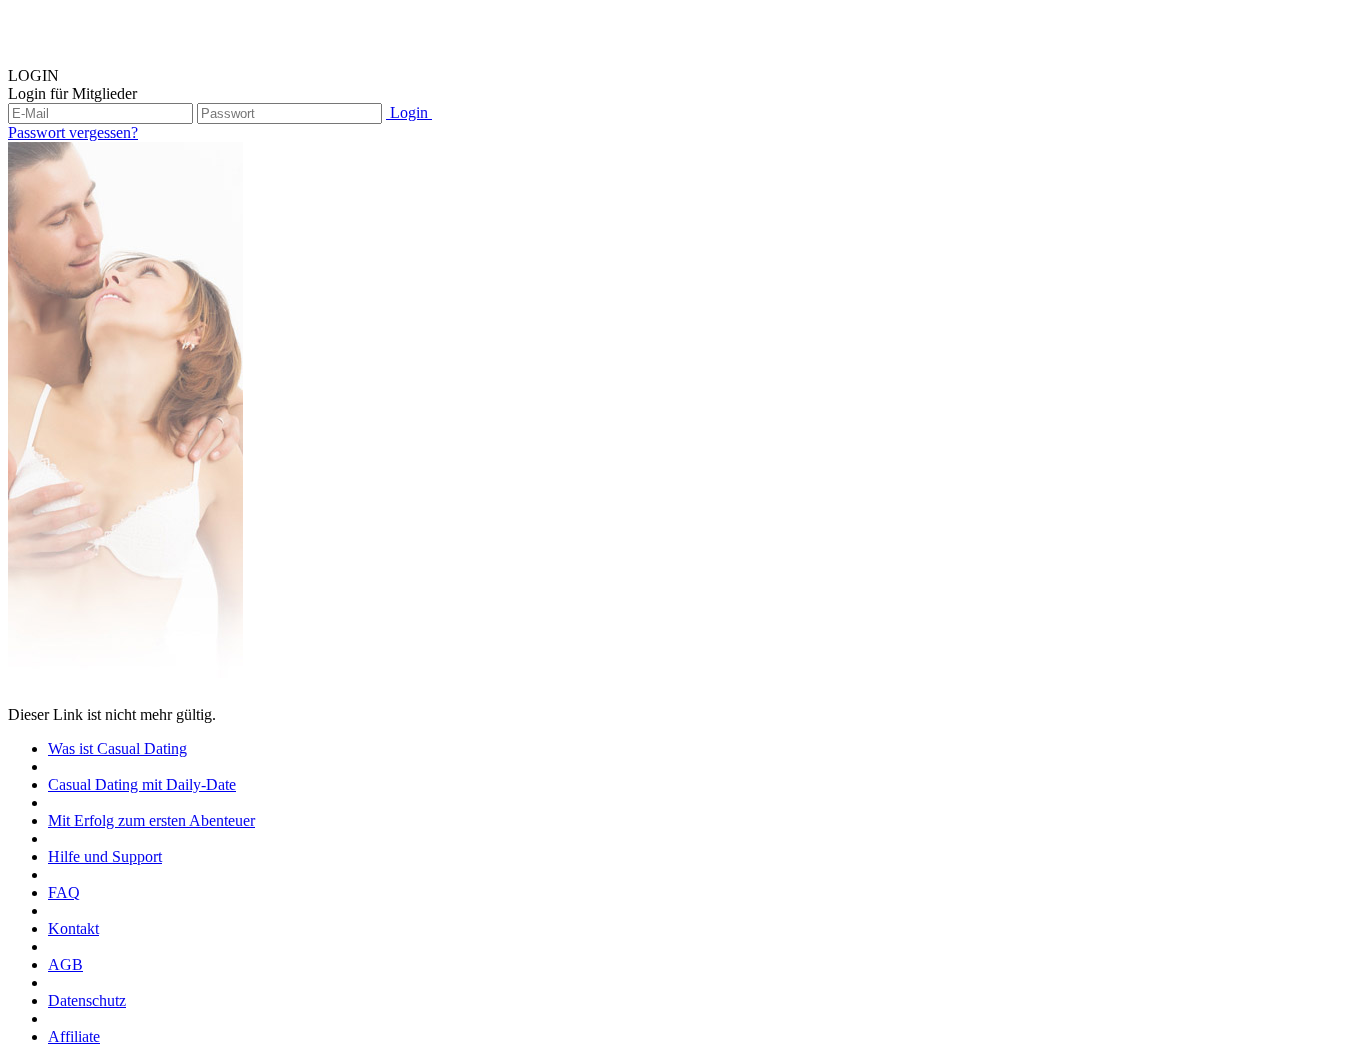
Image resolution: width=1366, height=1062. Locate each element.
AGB (65, 964)
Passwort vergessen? (73, 132)
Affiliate (74, 1036)
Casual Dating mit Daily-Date (142, 784)
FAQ (64, 892)
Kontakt (73, 928)
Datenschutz (87, 1000)
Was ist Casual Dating (117, 748)
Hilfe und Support (105, 856)
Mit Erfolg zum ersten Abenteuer (151, 820)
